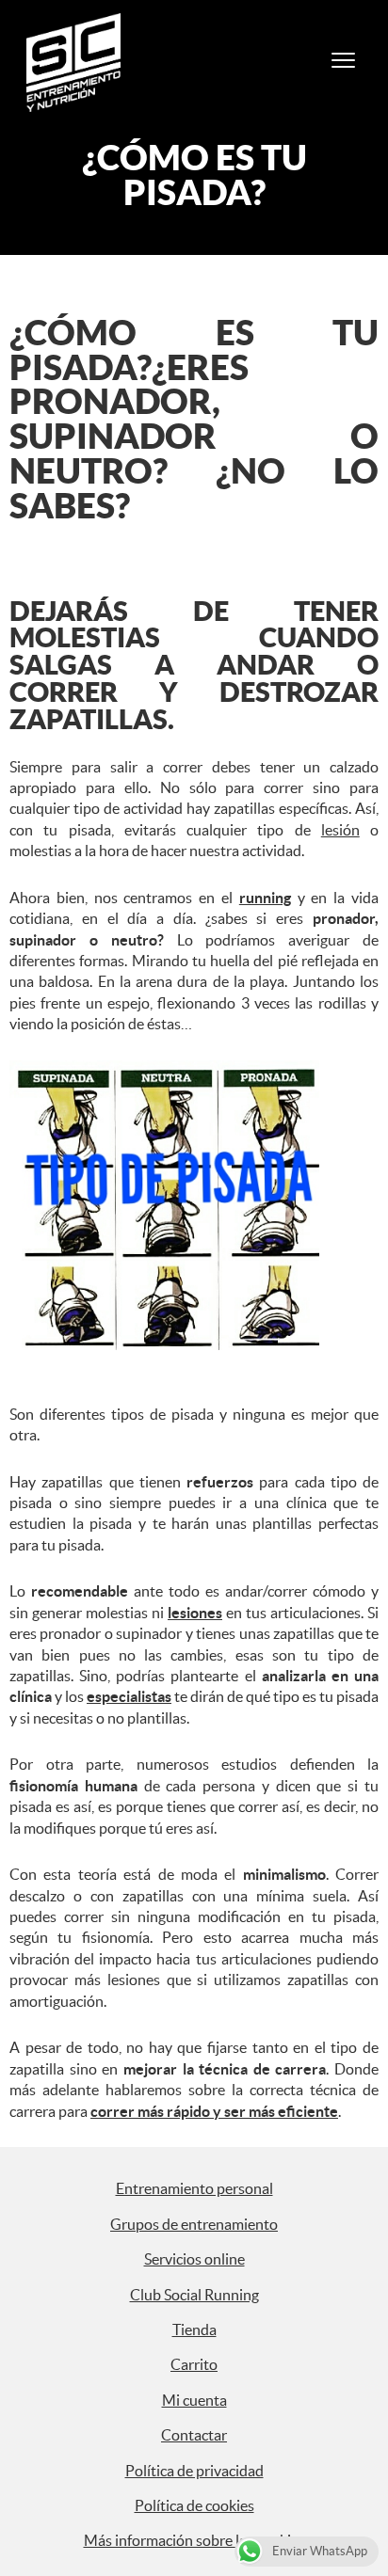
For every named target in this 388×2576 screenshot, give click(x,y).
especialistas (129, 1696)
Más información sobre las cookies (194, 2540)
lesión (340, 830)
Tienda (194, 2330)
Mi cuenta (194, 2400)
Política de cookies (194, 2505)
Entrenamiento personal (194, 2188)
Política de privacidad (194, 2471)
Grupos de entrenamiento (194, 2224)
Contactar (194, 2435)
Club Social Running (194, 2295)
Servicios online (194, 2259)
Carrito (194, 2364)
